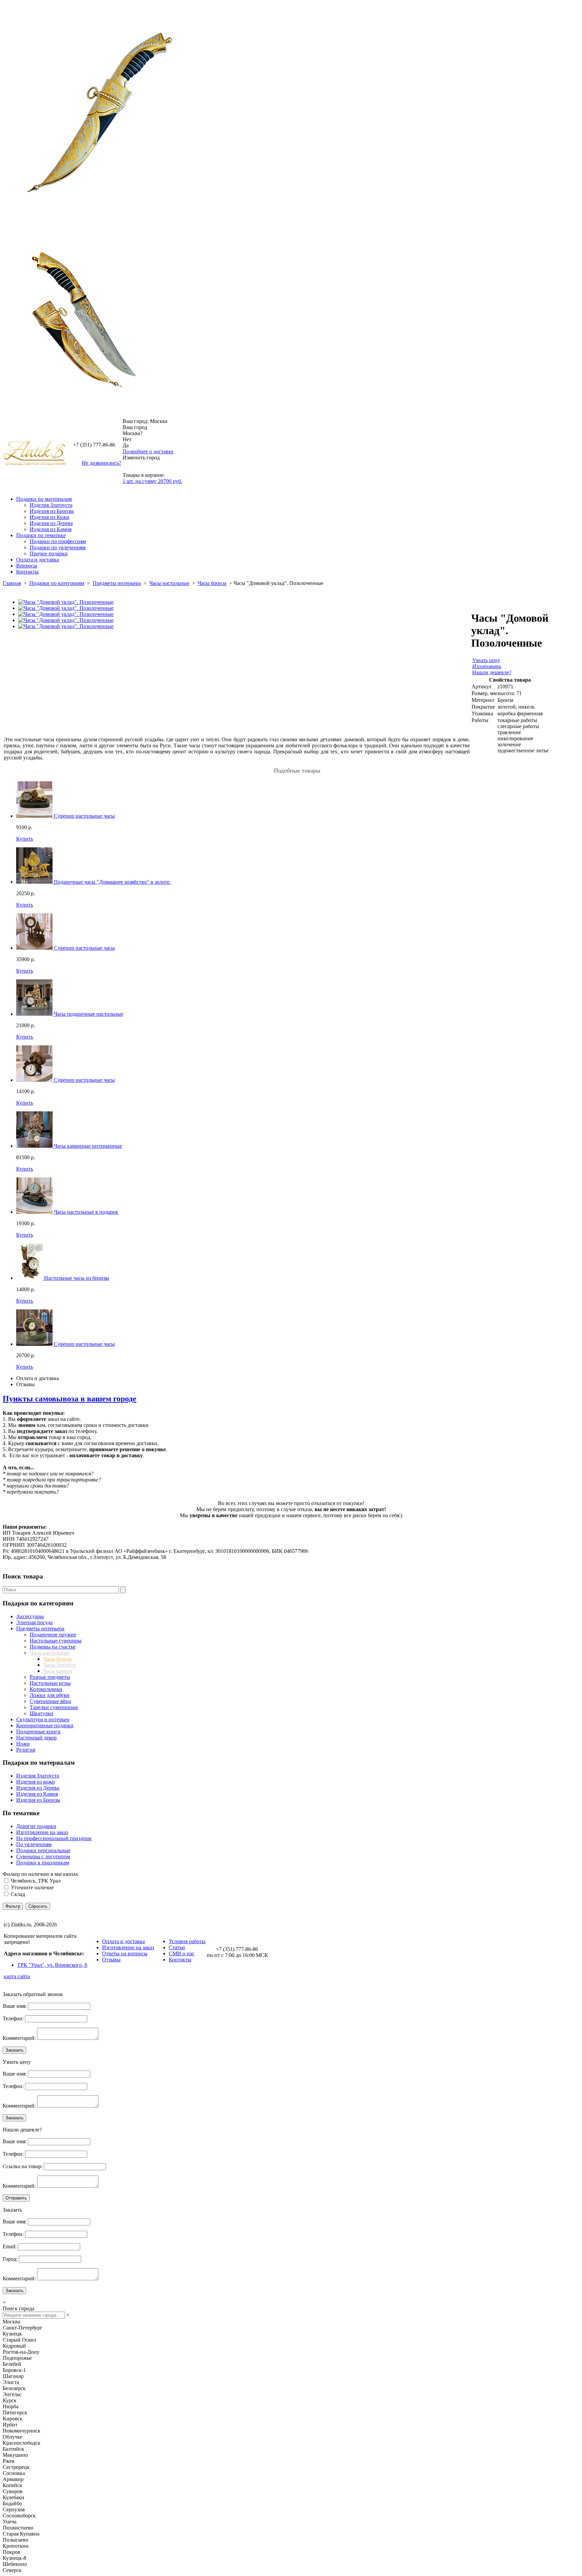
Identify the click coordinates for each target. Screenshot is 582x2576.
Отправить (16, 2198)
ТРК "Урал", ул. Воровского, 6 (52, 1965)
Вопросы (27, 566)
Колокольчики (46, 1689)
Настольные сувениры (56, 1641)
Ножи (23, 1744)
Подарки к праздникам (43, 1863)
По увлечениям (34, 1844)
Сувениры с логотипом (43, 1856)
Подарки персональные (43, 1850)
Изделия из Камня (51, 529)
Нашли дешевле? (492, 672)
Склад (18, 1894)
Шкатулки (41, 1713)
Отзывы (25, 1384)
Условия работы (187, 1941)
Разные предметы (50, 1677)
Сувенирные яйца (50, 1701)
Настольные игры (50, 1683)
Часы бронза (212, 583)
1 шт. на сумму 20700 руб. (152, 481)
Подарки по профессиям (58, 541)
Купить (25, 839)
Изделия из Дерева (51, 523)
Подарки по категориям (57, 583)
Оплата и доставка (38, 560)
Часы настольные (169, 583)
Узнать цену (486, 660)
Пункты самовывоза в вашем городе (70, 1399)
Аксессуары (30, 1616)
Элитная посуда (34, 1622)
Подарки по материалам (44, 499)
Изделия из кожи (36, 1782)
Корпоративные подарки (45, 1725)
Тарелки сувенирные (54, 1707)
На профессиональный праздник (54, 1838)
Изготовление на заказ (42, 1832)
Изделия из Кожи (50, 517)
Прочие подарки (49, 553)
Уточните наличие (32, 1887)
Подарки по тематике (41, 535)
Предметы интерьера (117, 583)
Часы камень (58, 1671)
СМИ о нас (182, 1953)
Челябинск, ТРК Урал (36, 1881)
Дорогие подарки (36, 1826)
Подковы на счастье (53, 1647)
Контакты (27, 572)
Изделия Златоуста (51, 505)
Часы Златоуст (60, 1665)
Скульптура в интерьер (43, 1719)
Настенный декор (36, 1738)
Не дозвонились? (102, 463)
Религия (26, 1750)
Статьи (177, 1947)
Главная (12, 583)
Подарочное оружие (53, 1635)
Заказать (14, 2050)
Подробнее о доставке (148, 451)
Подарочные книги (38, 1732)
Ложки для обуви (50, 1695)
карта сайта (17, 1976)
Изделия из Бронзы (52, 511)
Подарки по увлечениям (58, 547)
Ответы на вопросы (125, 1953)
